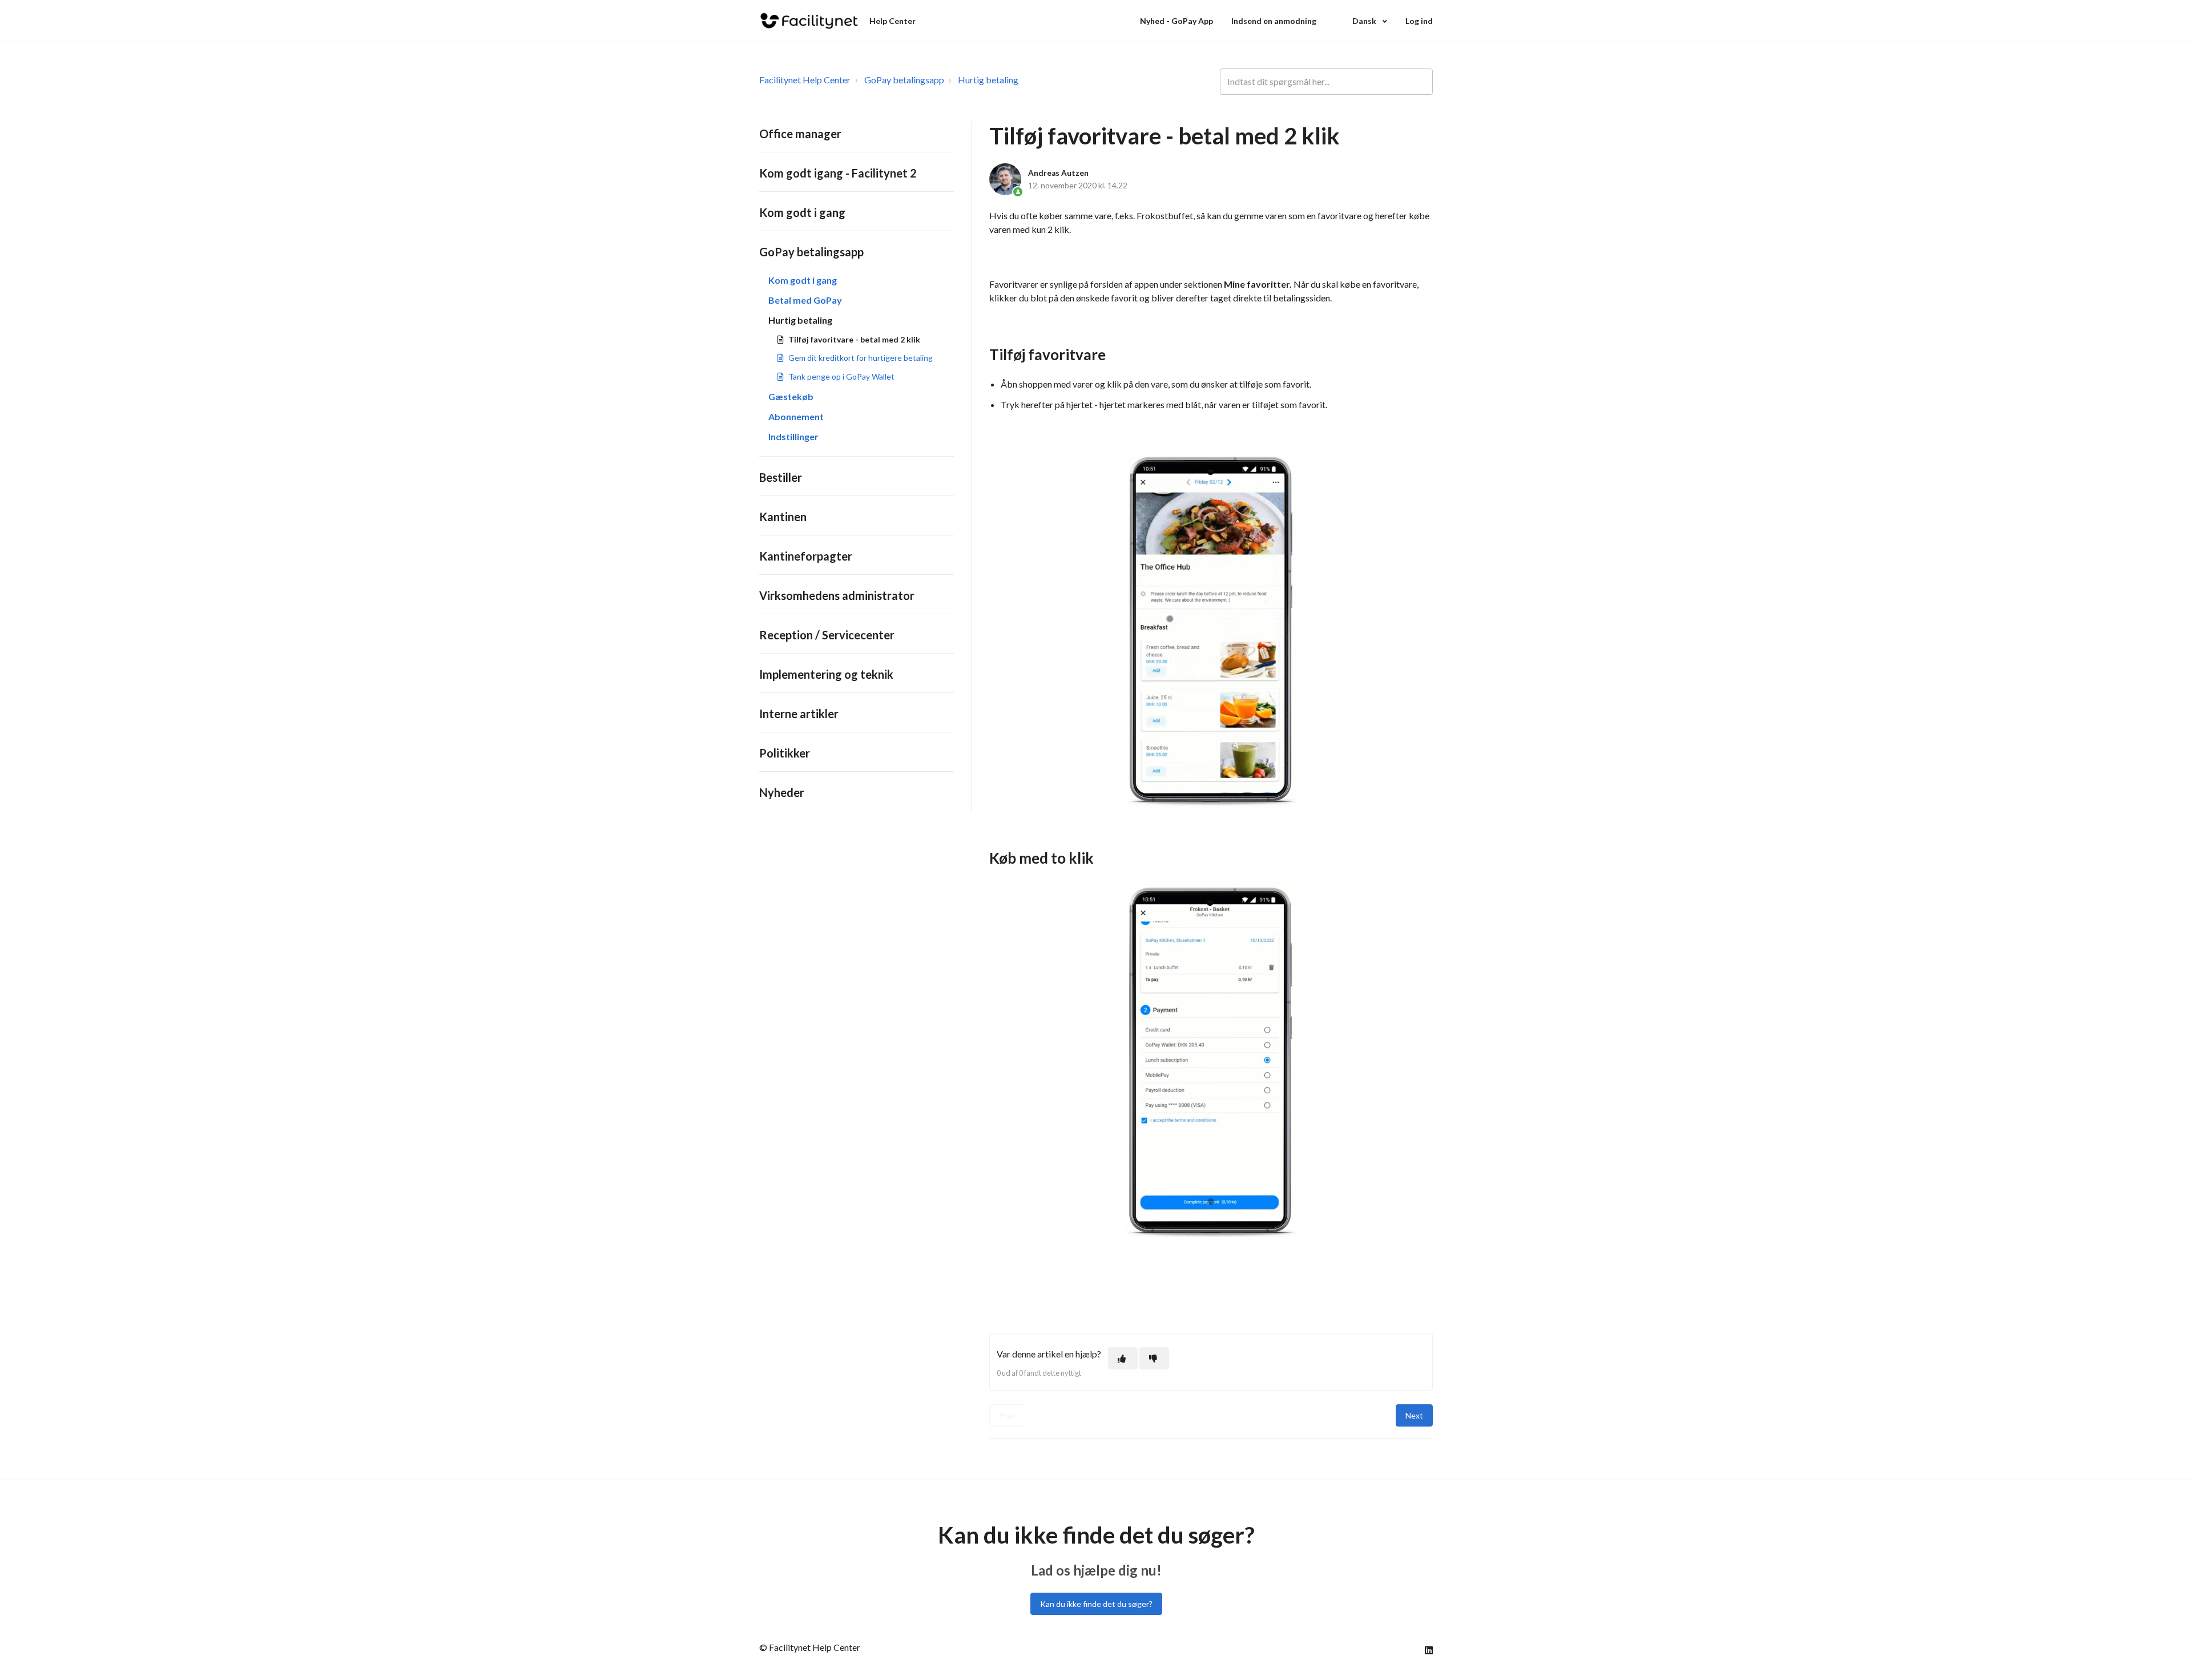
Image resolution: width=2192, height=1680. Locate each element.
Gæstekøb (791, 396)
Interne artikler (799, 714)
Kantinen (783, 517)
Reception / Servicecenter (827, 635)
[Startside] (809, 21)
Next (1414, 1415)
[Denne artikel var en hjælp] (1123, 1358)
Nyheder (782, 792)
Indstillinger (793, 436)
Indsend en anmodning (1274, 21)
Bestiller (781, 477)
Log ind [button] (1419, 21)
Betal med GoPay (805, 300)
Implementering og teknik (826, 674)
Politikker (785, 753)
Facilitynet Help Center (805, 80)
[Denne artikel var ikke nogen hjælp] (1154, 1358)
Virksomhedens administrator (837, 595)
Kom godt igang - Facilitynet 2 (838, 173)
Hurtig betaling (988, 80)
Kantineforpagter (806, 556)
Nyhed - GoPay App (1176, 21)
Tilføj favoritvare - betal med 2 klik (854, 339)
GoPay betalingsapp (904, 80)
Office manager (800, 134)
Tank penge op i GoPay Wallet (841, 376)
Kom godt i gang (802, 212)
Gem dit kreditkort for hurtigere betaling (861, 358)
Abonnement (796, 416)
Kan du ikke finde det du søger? (1096, 1604)
